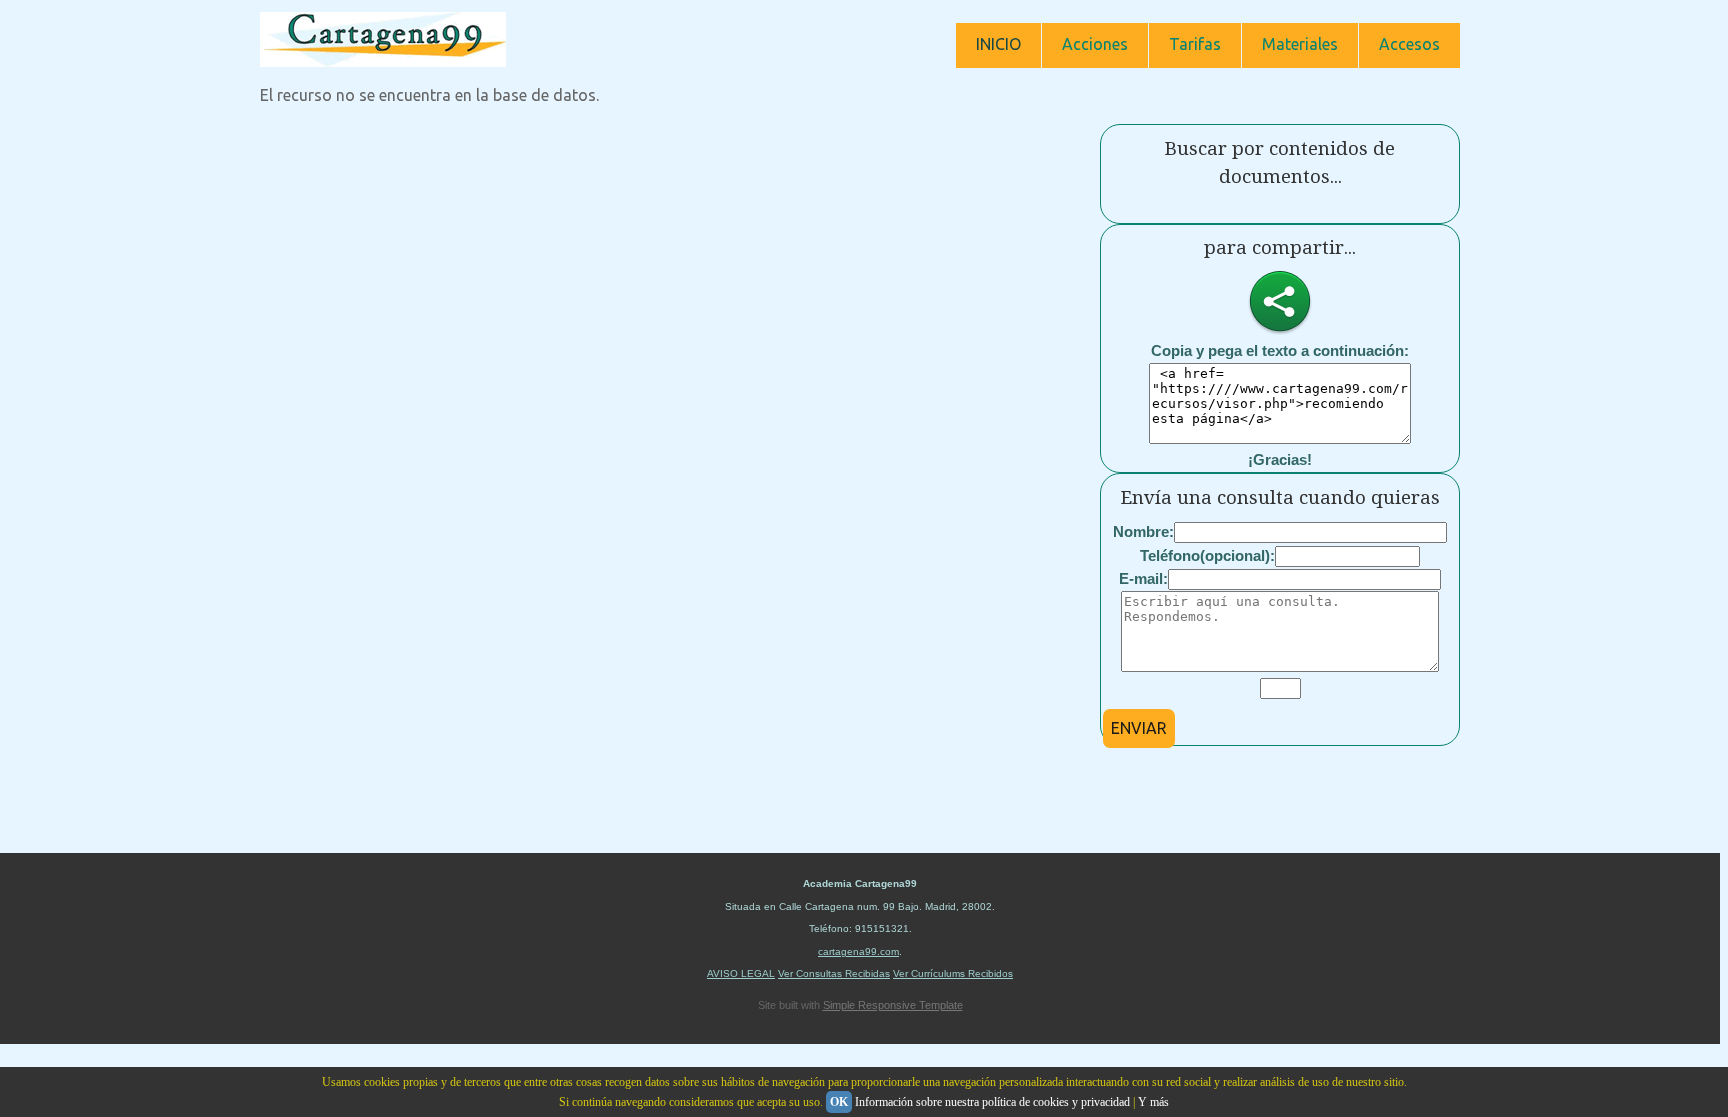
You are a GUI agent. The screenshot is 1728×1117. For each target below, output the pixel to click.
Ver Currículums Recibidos (953, 973)
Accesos (1409, 44)
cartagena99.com (858, 951)
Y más (1153, 1102)
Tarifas (1195, 44)
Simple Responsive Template (893, 1005)
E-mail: (1143, 578)
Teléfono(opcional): (1207, 555)
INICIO (998, 44)
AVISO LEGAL (741, 973)
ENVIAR (1139, 728)
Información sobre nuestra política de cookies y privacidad (992, 1102)
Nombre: (1143, 531)
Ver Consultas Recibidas (834, 973)
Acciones (1095, 44)
